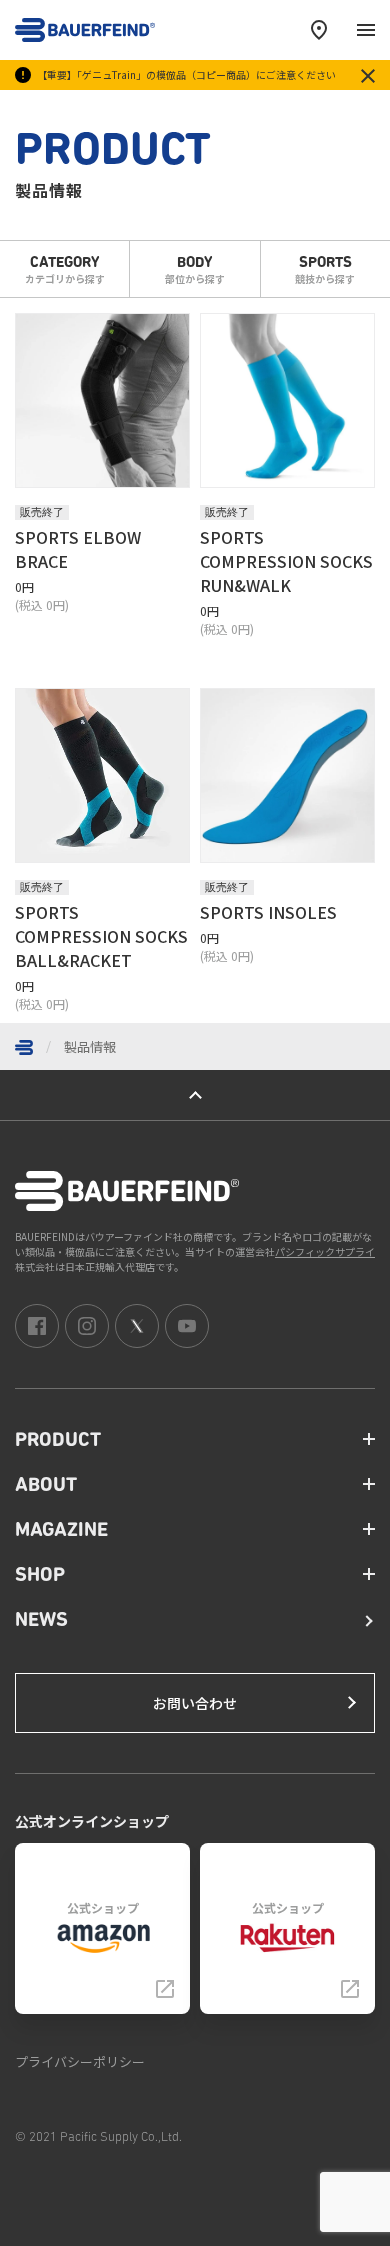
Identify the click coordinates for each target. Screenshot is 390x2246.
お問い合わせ (195, 1703)
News (41, 1621)
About (46, 1486)
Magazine (61, 1531)
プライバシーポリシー (80, 2061)
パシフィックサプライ (325, 1251)
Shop (40, 1576)
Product (58, 1441)
